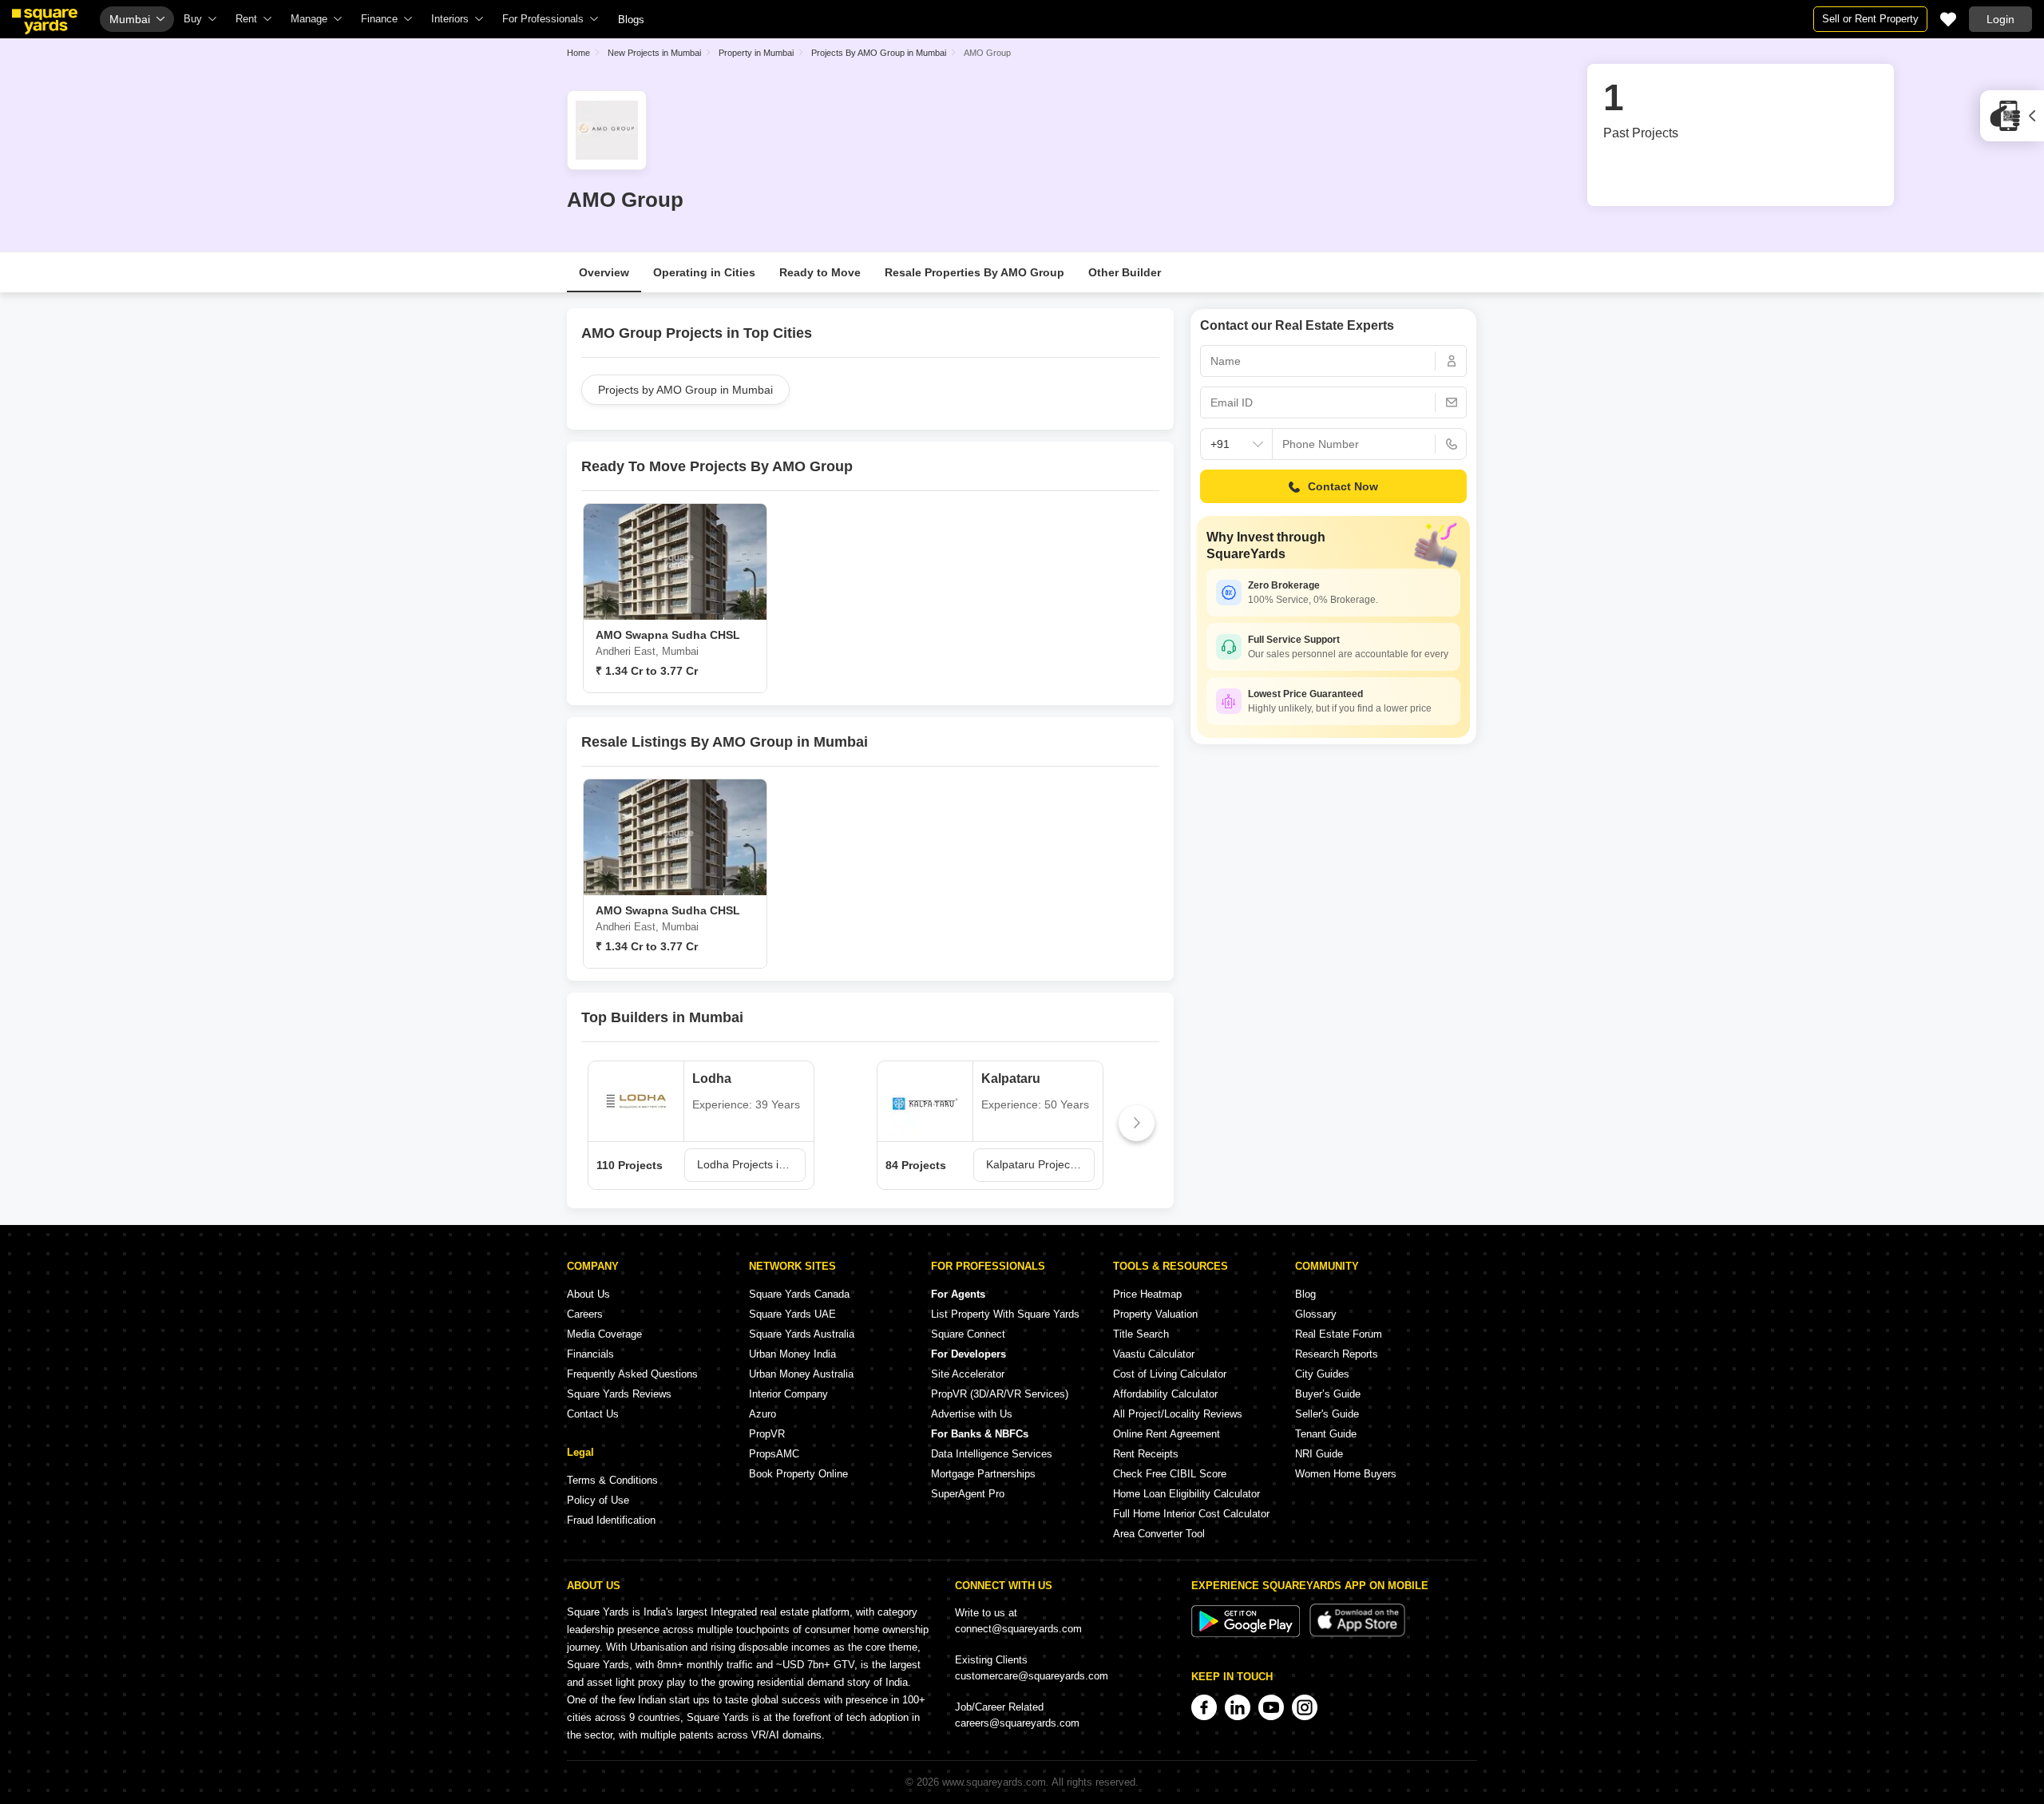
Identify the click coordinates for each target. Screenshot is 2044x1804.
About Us (588, 1294)
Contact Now (1343, 486)
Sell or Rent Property (1870, 19)
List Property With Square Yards (1005, 1314)
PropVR (767, 1434)
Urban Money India (792, 1354)
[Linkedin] (1238, 1707)
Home (578, 53)
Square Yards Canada (799, 1294)
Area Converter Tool (1159, 1534)
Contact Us (593, 1414)
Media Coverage (604, 1334)
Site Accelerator (968, 1374)
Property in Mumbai (756, 53)
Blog (1305, 1294)
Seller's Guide (1327, 1414)
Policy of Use (598, 1500)
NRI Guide (1319, 1454)
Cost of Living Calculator (1170, 1374)
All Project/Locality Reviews (1178, 1414)
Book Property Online (798, 1474)
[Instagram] (1305, 1707)
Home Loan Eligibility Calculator (1186, 1494)
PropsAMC (774, 1454)
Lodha (712, 1078)
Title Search (1141, 1334)
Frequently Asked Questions (632, 1374)
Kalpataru (1011, 1078)
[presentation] (604, 1123)
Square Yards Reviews (619, 1394)
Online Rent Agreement (1167, 1434)
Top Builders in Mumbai (662, 1017)
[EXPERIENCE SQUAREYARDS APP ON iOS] (1357, 1634)
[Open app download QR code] (2012, 116)
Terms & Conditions (612, 1480)
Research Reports (1337, 1354)
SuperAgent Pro (968, 1494)
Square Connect (968, 1334)
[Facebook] (1204, 1707)
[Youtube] (1271, 1707)
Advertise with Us (972, 1414)
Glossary (1316, 1314)
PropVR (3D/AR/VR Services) (1000, 1394)
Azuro (763, 1414)
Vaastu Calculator (1154, 1354)
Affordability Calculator (1165, 1394)
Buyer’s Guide (1328, 1394)
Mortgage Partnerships (983, 1474)
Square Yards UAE (792, 1314)
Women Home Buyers (1346, 1474)
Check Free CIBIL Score (1170, 1474)
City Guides (1322, 1374)
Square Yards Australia (802, 1334)
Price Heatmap (1147, 1294)
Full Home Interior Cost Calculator (1191, 1514)
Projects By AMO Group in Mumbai (879, 53)
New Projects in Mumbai (654, 53)
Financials (590, 1354)
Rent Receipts (1146, 1454)
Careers (585, 1314)
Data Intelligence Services (992, 1454)
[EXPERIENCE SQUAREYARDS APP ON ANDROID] (1247, 1634)
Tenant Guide (1326, 1434)
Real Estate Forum (1339, 1334)
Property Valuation (1155, 1314)
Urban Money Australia (801, 1374)
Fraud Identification (611, 1520)
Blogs (631, 20)
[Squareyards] (45, 22)
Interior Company (788, 1394)
